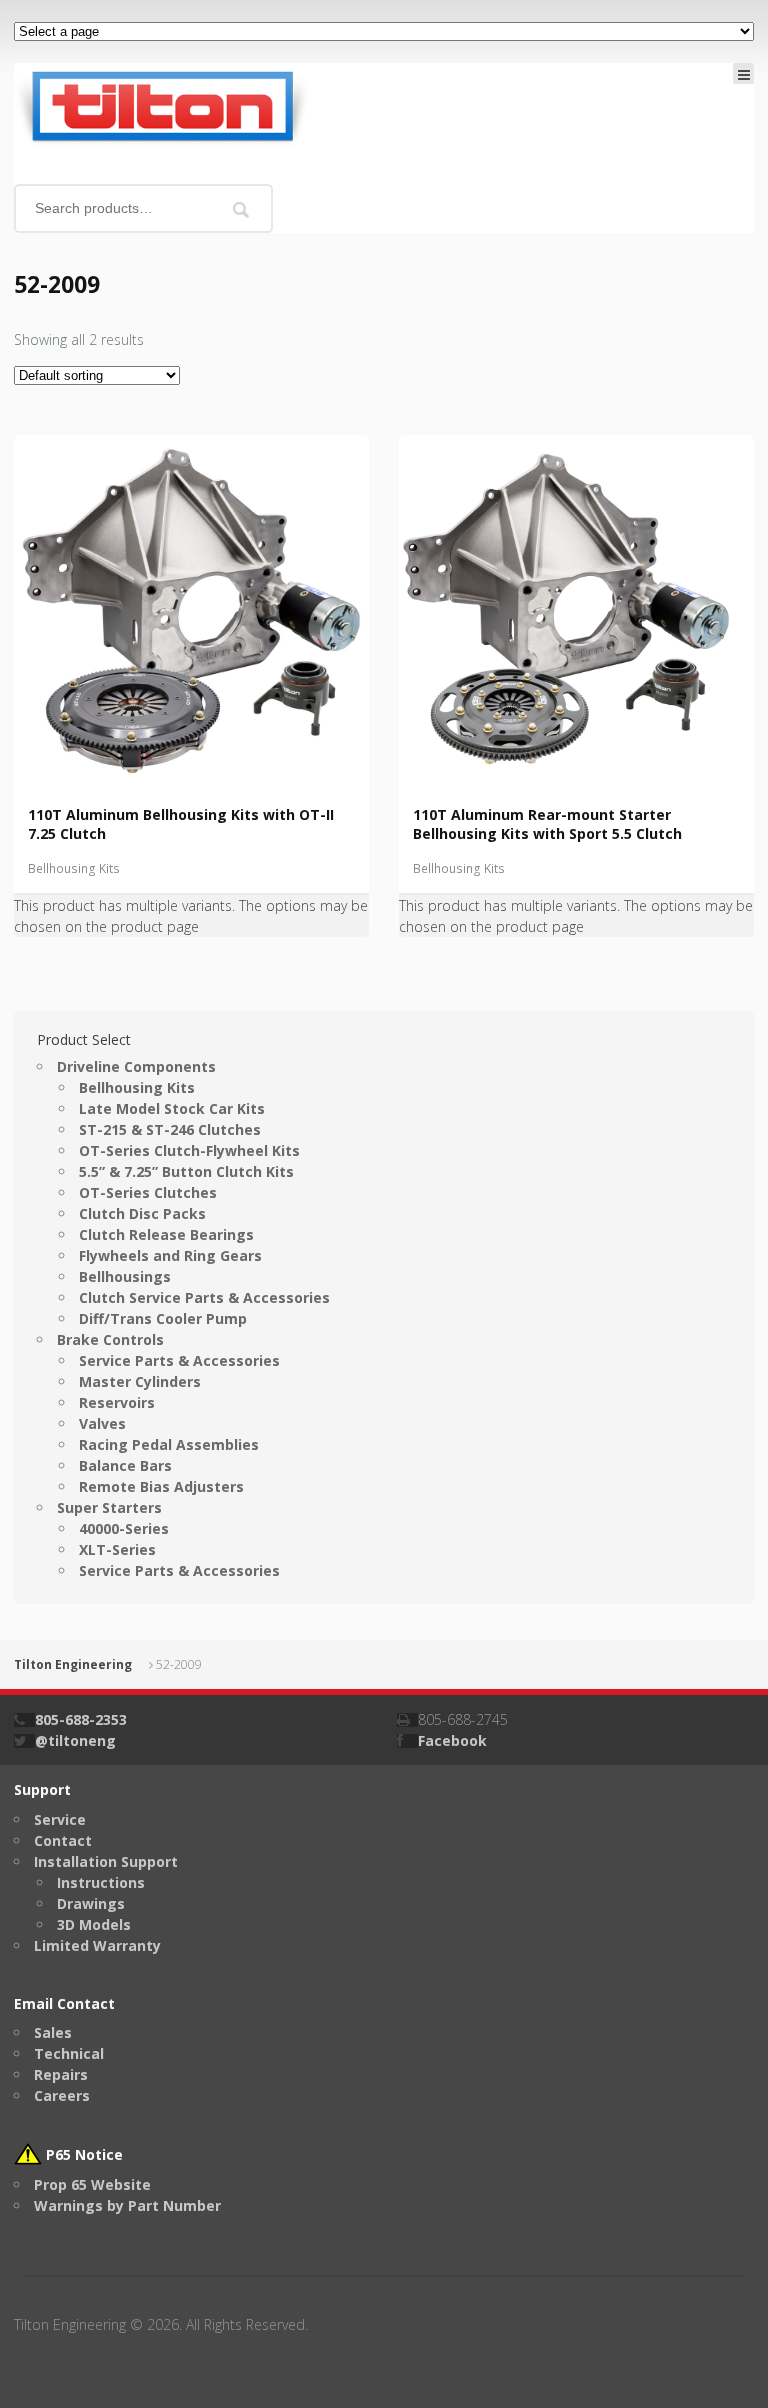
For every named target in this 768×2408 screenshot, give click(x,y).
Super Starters (109, 1507)
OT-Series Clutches (148, 1192)
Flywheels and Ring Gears (170, 1255)
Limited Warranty (97, 1945)
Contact (63, 1840)
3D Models (94, 1924)
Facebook (452, 1740)
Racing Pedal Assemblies (169, 1444)
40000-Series (124, 1528)
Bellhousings (125, 1276)
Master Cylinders (140, 1381)
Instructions (101, 1882)
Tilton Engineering (73, 1664)
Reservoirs (117, 1402)
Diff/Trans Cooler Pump (163, 1318)
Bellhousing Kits (74, 868)
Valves (102, 1423)
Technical (69, 2053)
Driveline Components (136, 1066)
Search (241, 209)
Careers (62, 2095)
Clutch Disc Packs (142, 1213)
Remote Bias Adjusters (161, 1486)
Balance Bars (125, 1465)
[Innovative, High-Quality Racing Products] (162, 105)
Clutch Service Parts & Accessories (204, 1297)
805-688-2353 (81, 1719)
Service (60, 1819)
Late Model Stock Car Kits (172, 1108)
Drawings (91, 1903)
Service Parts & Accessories (179, 1360)
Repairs (61, 2074)
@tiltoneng (75, 1740)
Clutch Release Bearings (166, 1234)
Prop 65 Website (92, 2184)
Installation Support (106, 1861)
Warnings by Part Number (127, 2205)
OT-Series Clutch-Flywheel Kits (189, 1150)
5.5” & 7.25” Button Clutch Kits (186, 1171)
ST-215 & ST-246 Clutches (170, 1129)
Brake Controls (110, 1339)
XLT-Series (117, 1549)
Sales (53, 2032)
